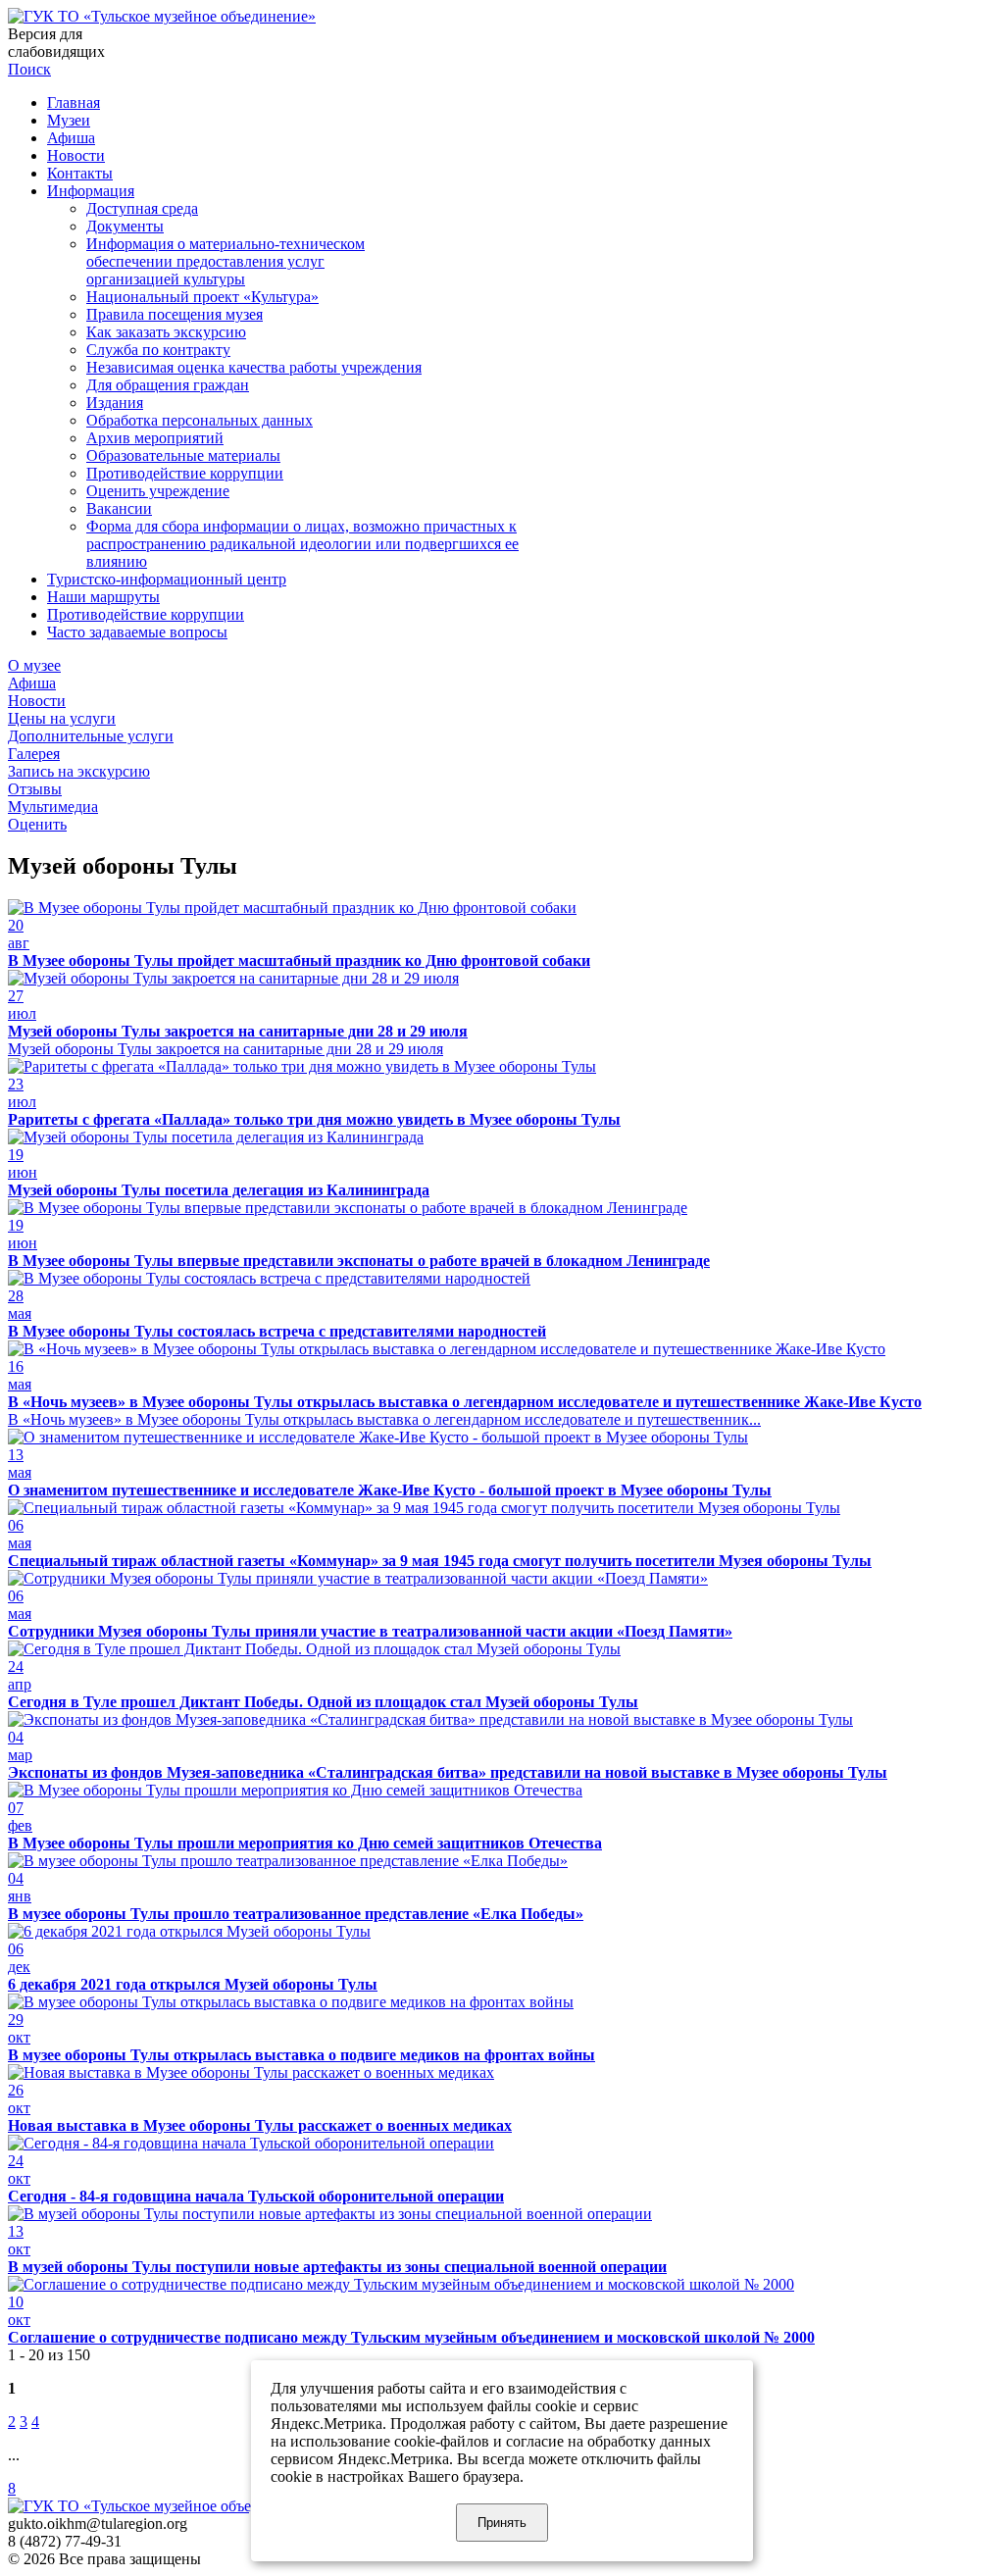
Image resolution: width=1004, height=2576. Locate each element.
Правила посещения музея (175, 314)
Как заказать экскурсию (166, 332)
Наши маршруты (103, 597)
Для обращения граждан (168, 385)
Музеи (69, 120)
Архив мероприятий (155, 438)
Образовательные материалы (183, 455)
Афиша (71, 138)
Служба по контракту (158, 350)
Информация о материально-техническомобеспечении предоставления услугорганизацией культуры (226, 261)
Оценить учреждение (158, 491)
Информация (91, 191)
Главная (74, 102)
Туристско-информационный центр (167, 579)
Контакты (80, 173)
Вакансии (119, 508)
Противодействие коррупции (185, 473)
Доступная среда (142, 208)
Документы (125, 226)
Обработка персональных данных (200, 420)
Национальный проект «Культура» (202, 297)
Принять (502, 2523)
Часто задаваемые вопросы (137, 632)
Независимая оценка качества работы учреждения (254, 367)
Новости (76, 155)
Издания (115, 403)
